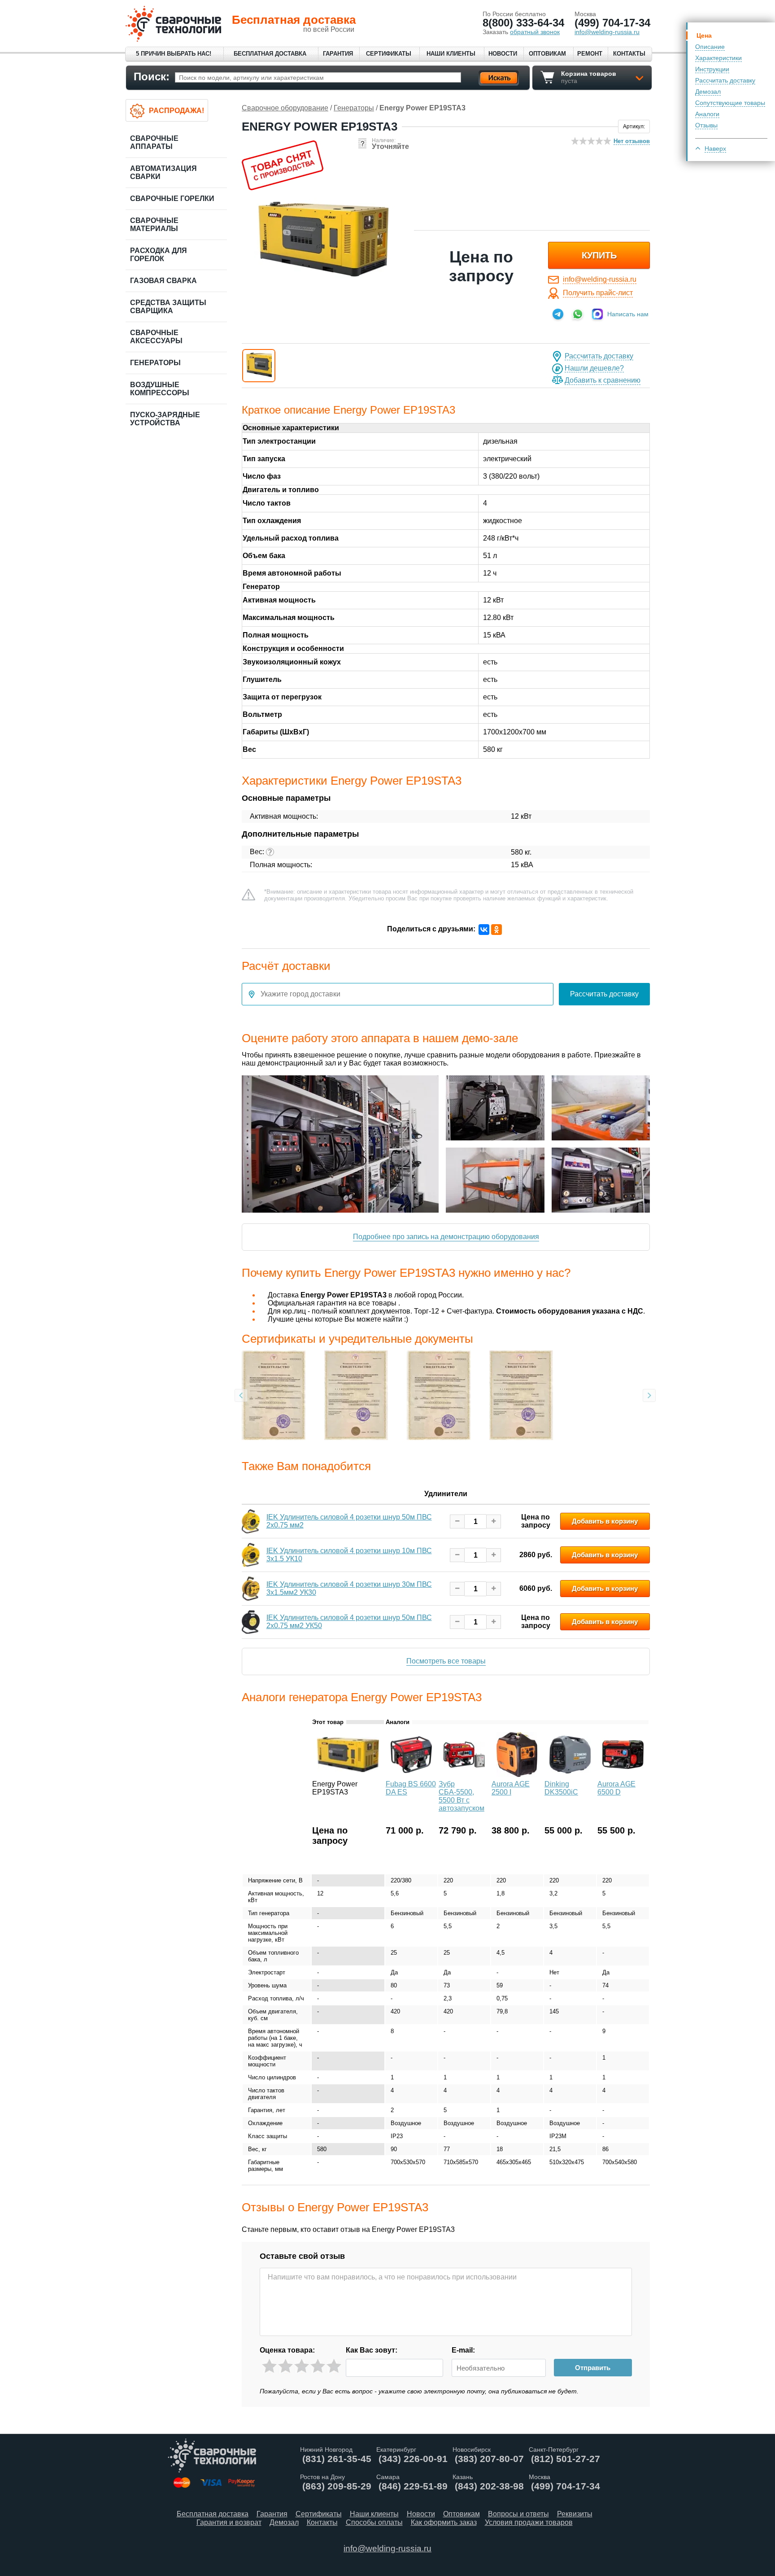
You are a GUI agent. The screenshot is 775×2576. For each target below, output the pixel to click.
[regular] (302, 2366)
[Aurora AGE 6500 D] (623, 1775)
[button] (259, 366)
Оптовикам (547, 54)
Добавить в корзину (605, 1521)
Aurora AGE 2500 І (511, 1788)
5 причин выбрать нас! (174, 54)
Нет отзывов (632, 141)
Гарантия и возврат (229, 2522)
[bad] (269, 2366)
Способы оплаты (374, 2522)
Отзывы (706, 125)
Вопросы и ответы (518, 2514)
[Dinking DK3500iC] (570, 1775)
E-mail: (463, 2350)
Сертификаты (389, 54)
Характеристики (718, 58)
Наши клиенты (451, 54)
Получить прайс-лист (598, 293)
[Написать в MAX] (597, 314)
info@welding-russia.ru (600, 279)
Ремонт (590, 54)
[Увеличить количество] (494, 1522)
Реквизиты (575, 2514)
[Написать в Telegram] (558, 314)
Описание (710, 47)
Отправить (593, 2368)
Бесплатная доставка (270, 54)
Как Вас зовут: (372, 2350)
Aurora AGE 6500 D (616, 1788)
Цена (704, 35)
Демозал (708, 92)
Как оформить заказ (444, 2522)
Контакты (629, 54)
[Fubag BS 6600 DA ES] (411, 1775)
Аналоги (707, 114)
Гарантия (338, 54)
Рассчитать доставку (725, 80)
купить (599, 255)
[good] (318, 2366)
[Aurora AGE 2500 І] (517, 1775)
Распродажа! (176, 111)
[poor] (285, 2366)
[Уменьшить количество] (457, 1522)
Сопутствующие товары (730, 103)
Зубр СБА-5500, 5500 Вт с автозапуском (462, 1796)
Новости (503, 54)
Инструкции (712, 69)
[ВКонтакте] (484, 930)
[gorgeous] (334, 2366)
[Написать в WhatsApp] (578, 314)
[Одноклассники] (496, 930)
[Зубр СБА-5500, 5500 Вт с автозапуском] (464, 1775)
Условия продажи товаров (529, 2522)
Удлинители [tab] (446, 1494)
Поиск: (152, 76)
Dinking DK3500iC (561, 1788)
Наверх (715, 148)
